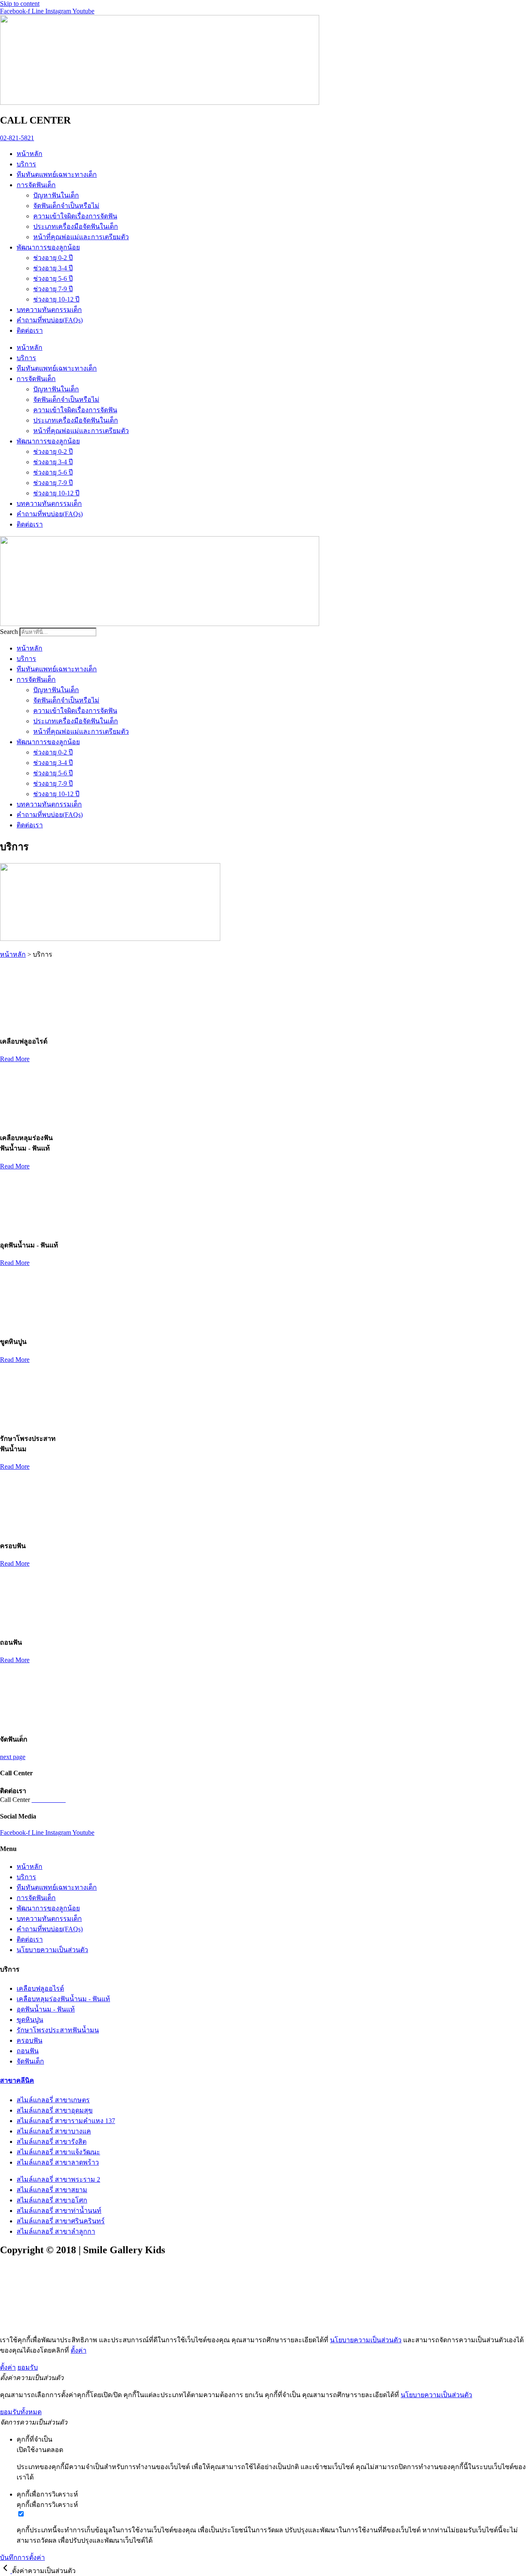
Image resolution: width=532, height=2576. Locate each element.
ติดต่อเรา (30, 330)
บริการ (26, 164)
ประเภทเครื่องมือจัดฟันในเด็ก (76, 226)
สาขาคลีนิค (17, 2080)
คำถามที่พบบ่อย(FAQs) (50, 320)
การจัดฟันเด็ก (36, 185)
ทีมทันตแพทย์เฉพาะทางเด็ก (57, 174)
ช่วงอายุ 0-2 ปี (53, 258)
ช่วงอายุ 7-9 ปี (53, 289)
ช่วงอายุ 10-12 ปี (56, 299)
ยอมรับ (28, 2367)
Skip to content (20, 4)
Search (9, 632)
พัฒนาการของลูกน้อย (48, 247)
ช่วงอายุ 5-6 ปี (53, 278)
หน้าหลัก (30, 154)
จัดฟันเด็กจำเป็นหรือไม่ (66, 206)
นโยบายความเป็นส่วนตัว (366, 2340)
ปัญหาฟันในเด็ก (56, 195)
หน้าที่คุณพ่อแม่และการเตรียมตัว (81, 237)
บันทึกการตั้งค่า (22, 2557)
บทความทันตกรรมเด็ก (49, 310)
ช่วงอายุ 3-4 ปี (53, 268)
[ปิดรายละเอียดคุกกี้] (6, 2571)
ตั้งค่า (79, 2350)
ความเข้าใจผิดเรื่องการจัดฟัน (75, 216)
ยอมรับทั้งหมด (21, 2412)
